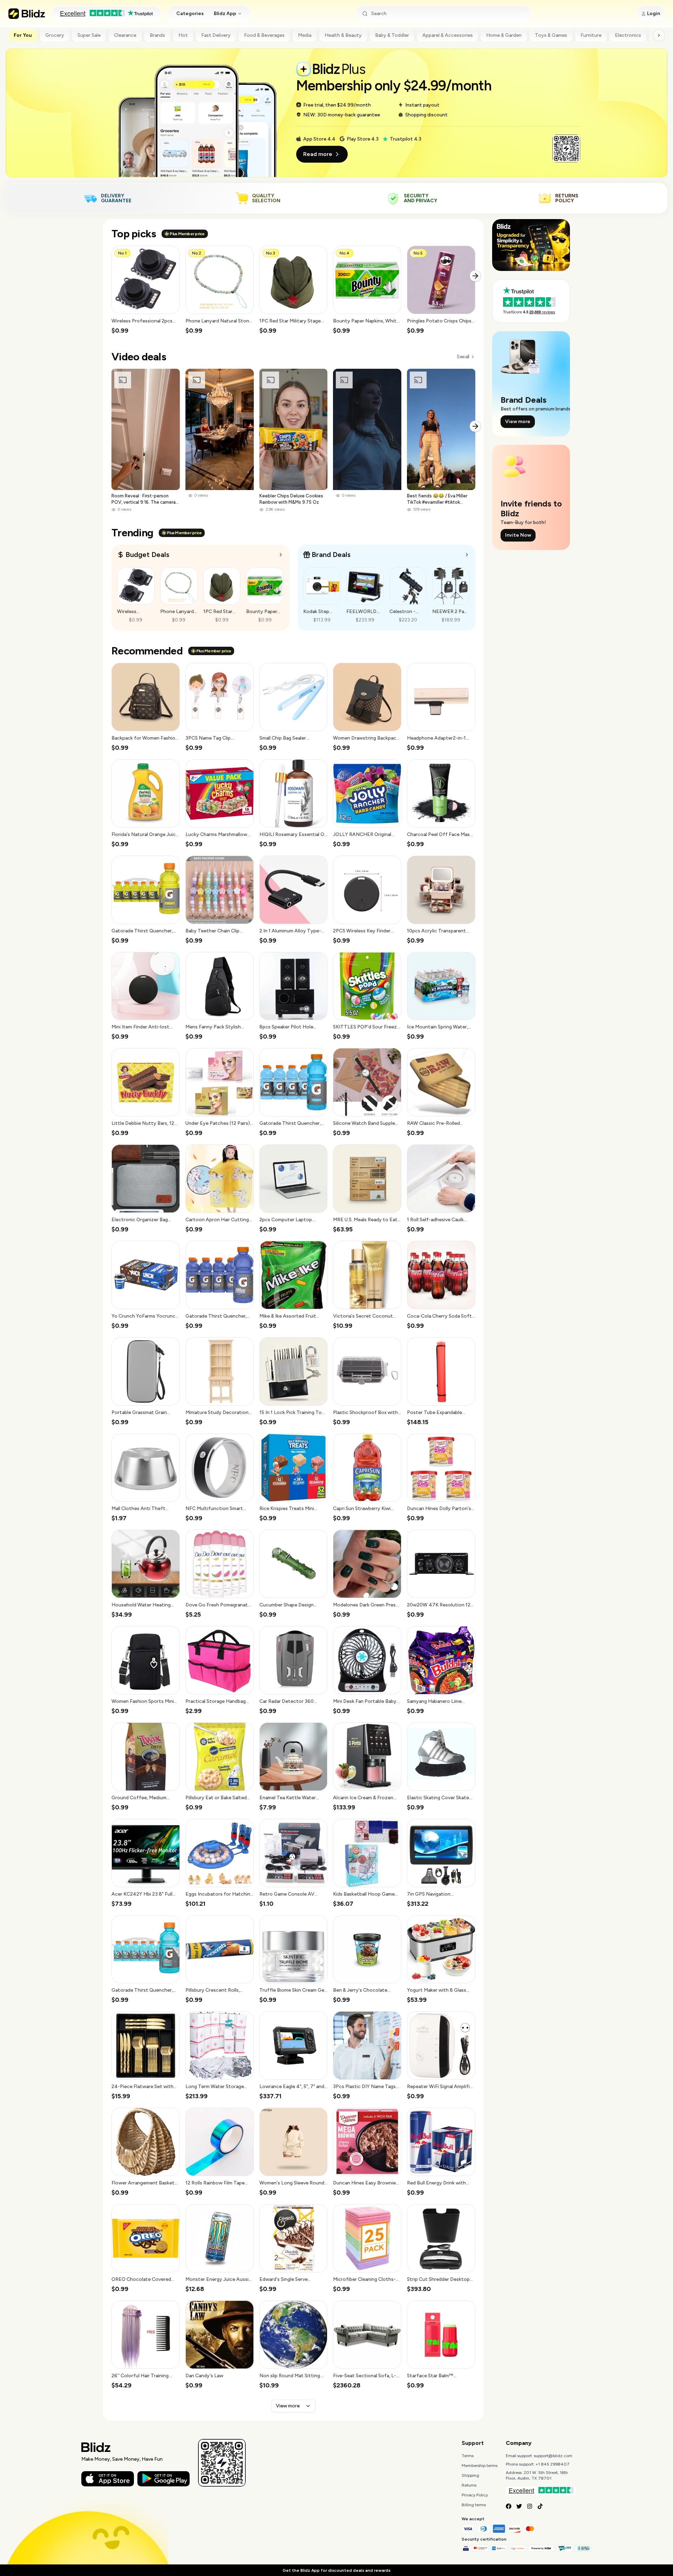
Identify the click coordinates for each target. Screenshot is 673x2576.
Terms (468, 2456)
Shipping (470, 2475)
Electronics (628, 35)
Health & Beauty (343, 35)
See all (463, 357)
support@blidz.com (553, 2456)
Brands (157, 35)
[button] (146, 290)
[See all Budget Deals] (281, 555)
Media (305, 35)
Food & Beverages (264, 35)
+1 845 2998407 (553, 2464)
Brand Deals (331, 555)
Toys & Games (551, 35)
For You (23, 35)
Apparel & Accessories (448, 35)
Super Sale (89, 35)
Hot (183, 35)
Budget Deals (147, 555)
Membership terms (480, 2466)
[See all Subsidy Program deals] (467, 555)
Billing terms (474, 2505)
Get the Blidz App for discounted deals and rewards (336, 2570)
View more (288, 2406)
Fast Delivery (216, 35)
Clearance (125, 35)
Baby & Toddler (392, 35)
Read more (318, 154)
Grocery (55, 35)
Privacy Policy (475, 2495)
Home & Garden (504, 35)
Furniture (591, 35)
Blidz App (225, 13)
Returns (469, 2485)
